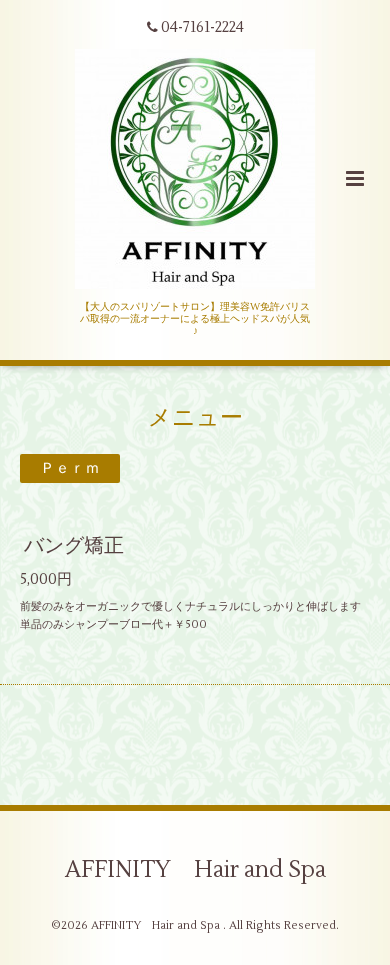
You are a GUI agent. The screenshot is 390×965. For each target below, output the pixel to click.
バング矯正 (74, 545)
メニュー (195, 417)
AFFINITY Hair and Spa (195, 869)
